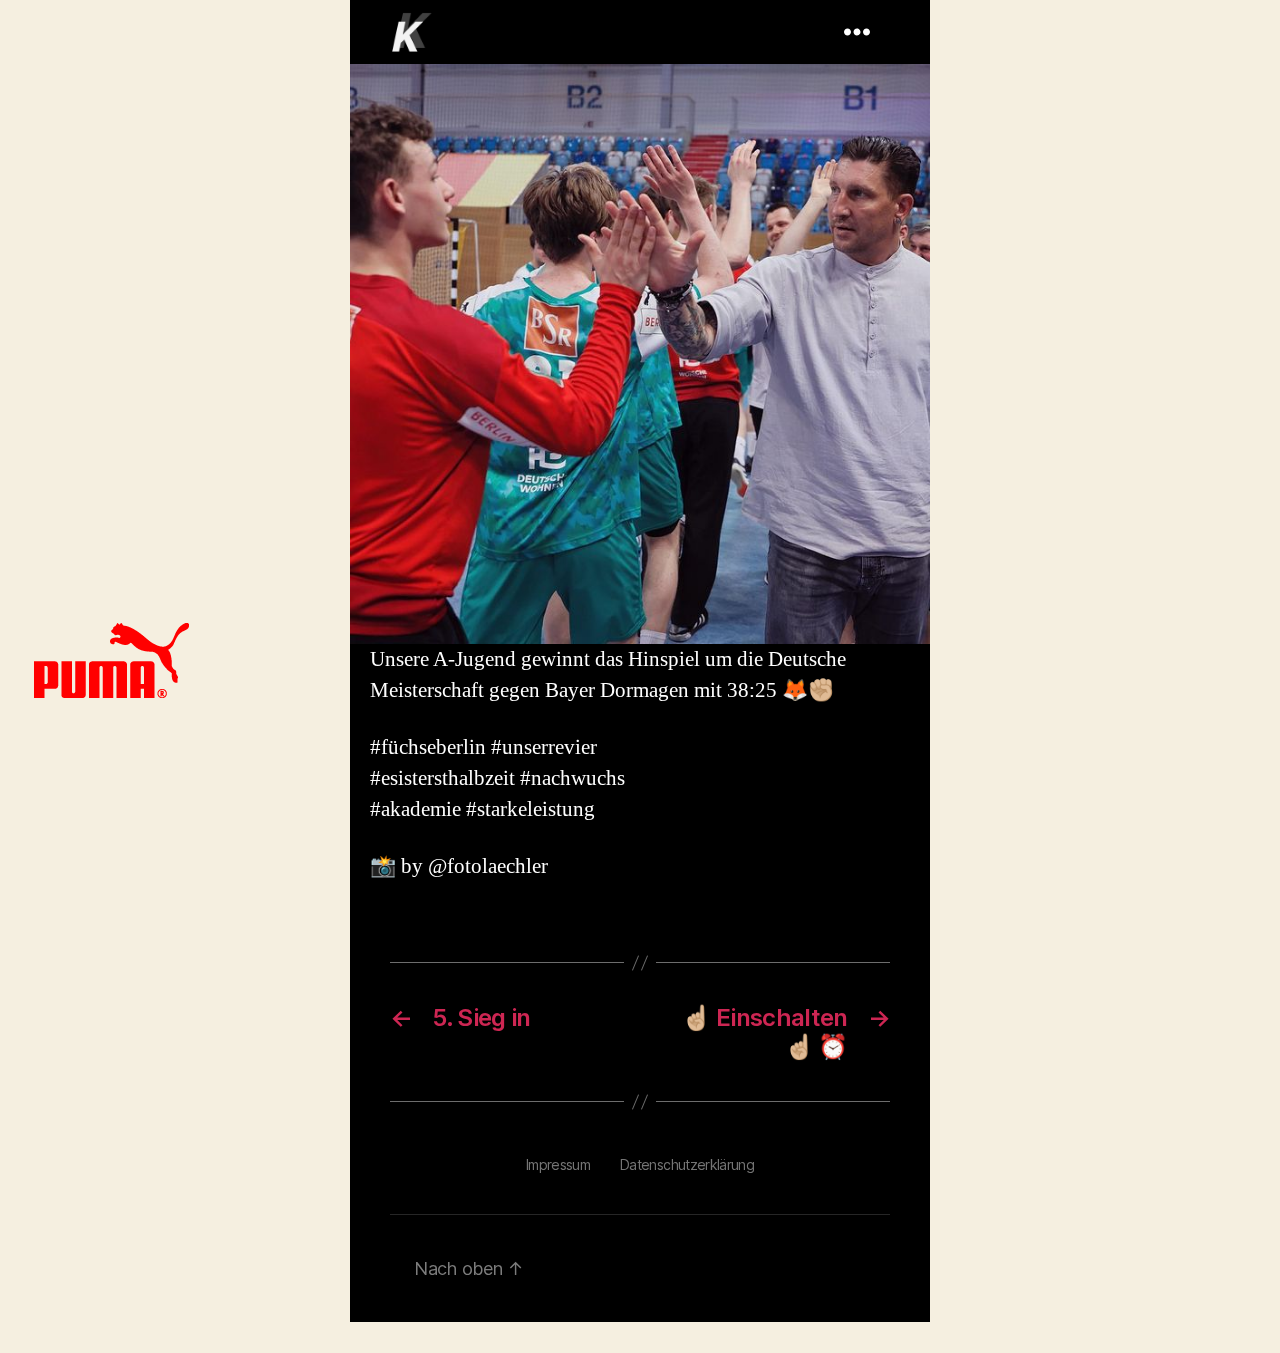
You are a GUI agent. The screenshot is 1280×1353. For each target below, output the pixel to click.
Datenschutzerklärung (687, 1164)
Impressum (558, 1164)
